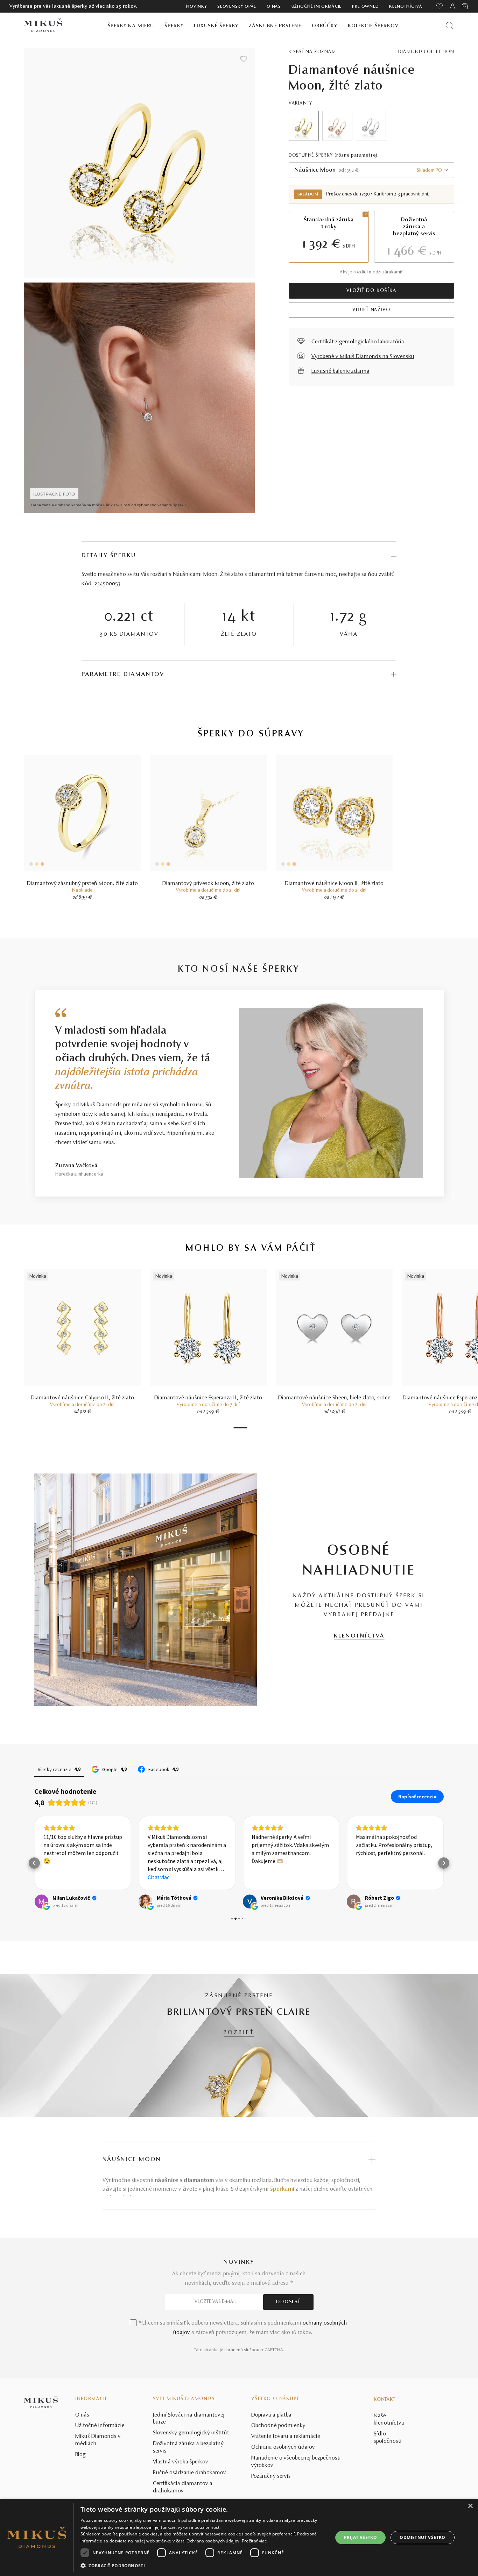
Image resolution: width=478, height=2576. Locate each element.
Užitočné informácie (317, 7)
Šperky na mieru (131, 26)
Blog (80, 2455)
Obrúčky (325, 26)
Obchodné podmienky (278, 2426)
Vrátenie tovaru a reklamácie (286, 2436)
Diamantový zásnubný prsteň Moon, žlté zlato (82, 884)
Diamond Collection (426, 52)
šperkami (282, 2189)
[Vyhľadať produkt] (449, 25)
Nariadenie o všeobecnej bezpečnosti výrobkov (296, 2462)
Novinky (196, 7)
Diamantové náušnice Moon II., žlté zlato (334, 884)
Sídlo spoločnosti (388, 2438)
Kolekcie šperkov (373, 26)
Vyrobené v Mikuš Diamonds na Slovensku (363, 357)
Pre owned (365, 7)
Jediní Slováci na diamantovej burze (189, 2419)
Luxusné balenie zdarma (340, 371)
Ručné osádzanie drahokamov (189, 2473)
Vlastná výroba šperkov (181, 2462)
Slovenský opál (237, 7)
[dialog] (239, 2537)
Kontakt (385, 2400)
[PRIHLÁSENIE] (452, 6)
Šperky (174, 26)
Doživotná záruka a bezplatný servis (188, 2447)
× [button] (470, 2506)
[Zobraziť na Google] (41, 1901)
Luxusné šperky (216, 26)
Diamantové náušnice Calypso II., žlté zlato (82, 1398)
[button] (34, 1863)
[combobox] (371, 170)
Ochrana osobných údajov (283, 2447)
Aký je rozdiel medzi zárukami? (371, 272)
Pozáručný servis (271, 2476)
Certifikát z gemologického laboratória (358, 342)
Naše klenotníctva (389, 2420)
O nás (274, 7)
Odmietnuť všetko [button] (422, 2537)
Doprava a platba (271, 2415)
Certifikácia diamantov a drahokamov (183, 2487)
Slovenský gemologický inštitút (191, 2433)
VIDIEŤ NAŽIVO (371, 310)
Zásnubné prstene (275, 26)
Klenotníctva (406, 7)
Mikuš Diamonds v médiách (98, 2440)
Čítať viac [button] (159, 1877)
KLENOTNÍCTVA (359, 1636)
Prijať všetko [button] (360, 2537)
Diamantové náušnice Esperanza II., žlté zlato (208, 1398)
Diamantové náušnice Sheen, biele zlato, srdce (334, 1398)
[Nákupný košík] (465, 6)
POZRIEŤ (239, 2033)
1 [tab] (240, 1428)
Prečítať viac (254, 2541)
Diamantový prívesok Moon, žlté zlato (208, 884)
